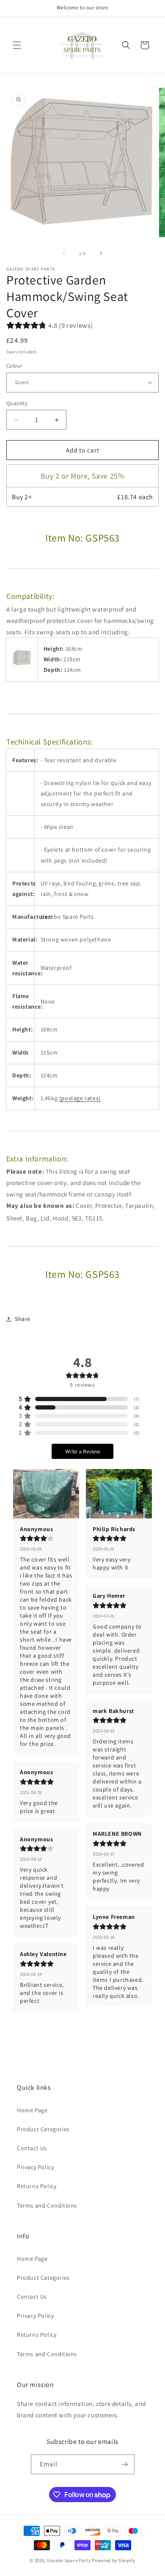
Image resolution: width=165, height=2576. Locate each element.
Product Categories (43, 2129)
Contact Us (32, 2148)
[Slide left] (64, 253)
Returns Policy (37, 2186)
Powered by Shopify (114, 2560)
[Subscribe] (125, 2464)
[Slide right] (101, 253)
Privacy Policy (35, 2167)
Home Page (32, 2110)
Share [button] (23, 1319)
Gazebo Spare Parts (69, 2560)
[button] (17, 45)
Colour (14, 366)
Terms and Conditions (47, 2205)
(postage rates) (80, 1098)
